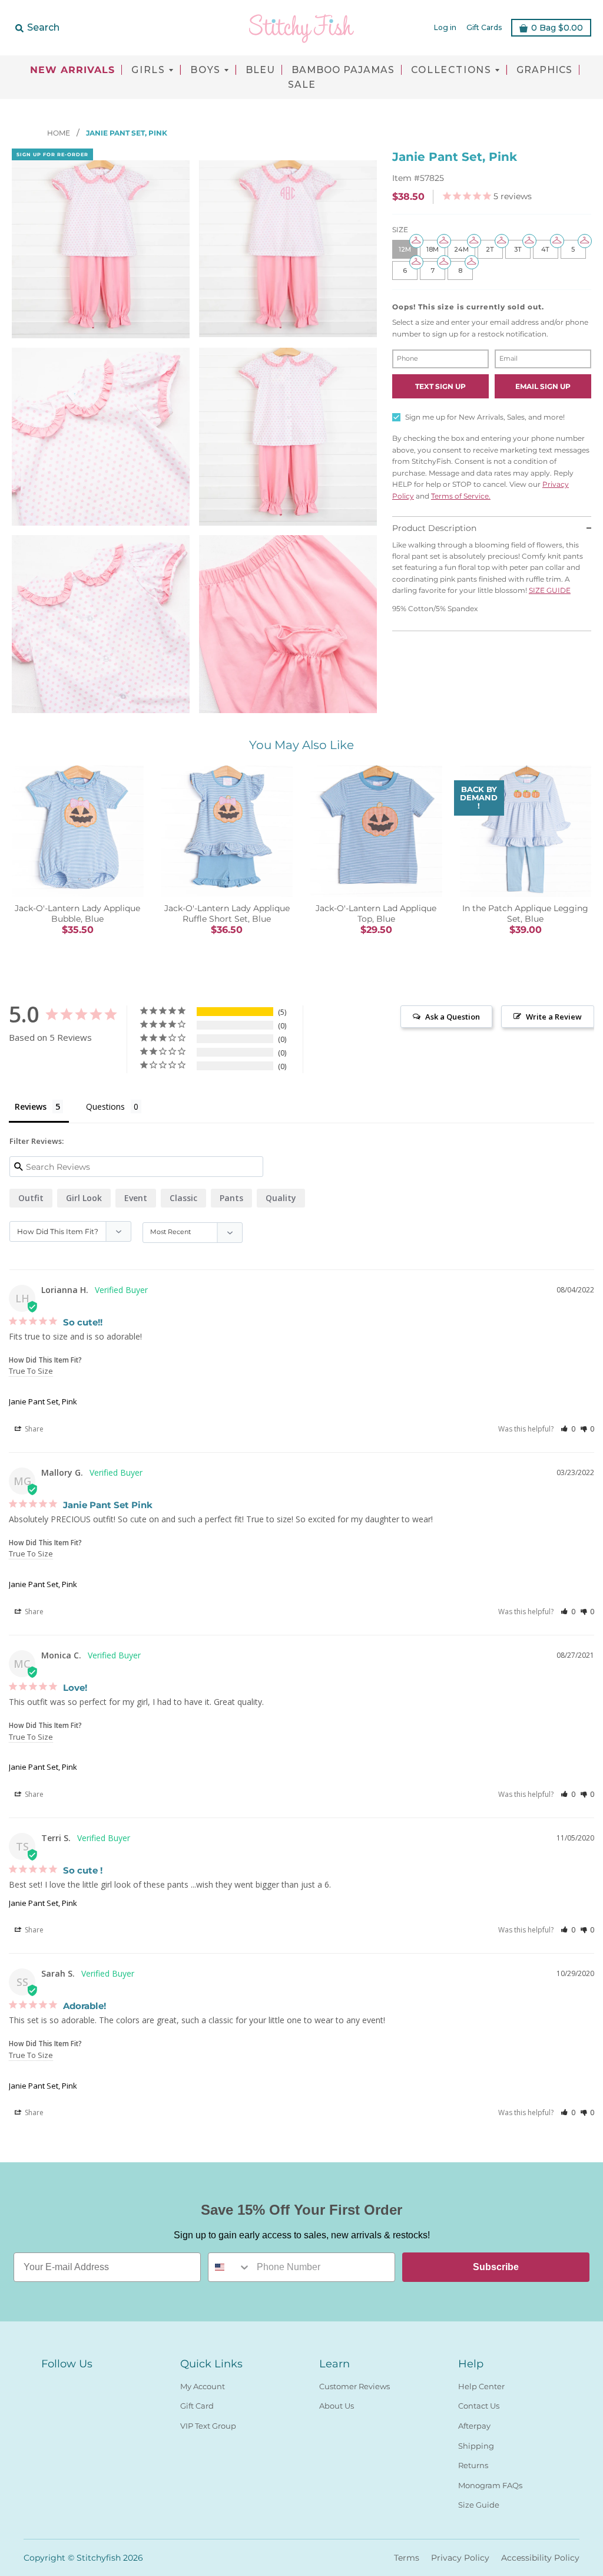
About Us (337, 2406)
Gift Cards (484, 27)
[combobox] (230, 2267)
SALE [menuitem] (302, 85)
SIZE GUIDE (550, 590)
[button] (568, 1429)
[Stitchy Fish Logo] (301, 28)
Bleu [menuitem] (260, 70)
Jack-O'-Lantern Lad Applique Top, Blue (376, 913)
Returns (473, 2465)
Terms (407, 2558)
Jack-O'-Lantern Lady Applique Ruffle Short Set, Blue (227, 913)
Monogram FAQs (490, 2485)
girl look (84, 1198)
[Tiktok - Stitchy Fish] (91, 2384)
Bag (557, 28)
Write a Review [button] (554, 1017)
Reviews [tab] (31, 1106)
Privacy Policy (460, 2558)
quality (281, 1198)
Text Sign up (440, 386)
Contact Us (479, 2406)
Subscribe (496, 2267)
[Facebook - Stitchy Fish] (48, 2384)
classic (183, 1198)
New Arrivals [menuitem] (72, 70)
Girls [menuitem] (148, 70)
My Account (203, 2386)
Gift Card (197, 2406)
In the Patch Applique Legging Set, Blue (525, 913)
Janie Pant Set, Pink (43, 1401)
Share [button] (33, 1429)
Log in (445, 27)
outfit (31, 1198)
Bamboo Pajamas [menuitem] (343, 70)
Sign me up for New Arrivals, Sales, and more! (485, 417)
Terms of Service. (461, 496)
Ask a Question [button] (453, 1017)
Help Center (481, 2386)
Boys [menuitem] (206, 70)
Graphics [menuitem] (544, 70)
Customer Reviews (354, 2386)
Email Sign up (543, 386)
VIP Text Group (208, 2426)
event (136, 1198)
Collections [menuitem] (451, 70)
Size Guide (479, 2505)
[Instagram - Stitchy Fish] (69, 2384)
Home (59, 133)
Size (400, 230)
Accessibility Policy (540, 2558)
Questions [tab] (105, 1106)
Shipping (476, 2446)
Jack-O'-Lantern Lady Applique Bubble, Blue (77, 913)
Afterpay (474, 2426)
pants (231, 1198)
